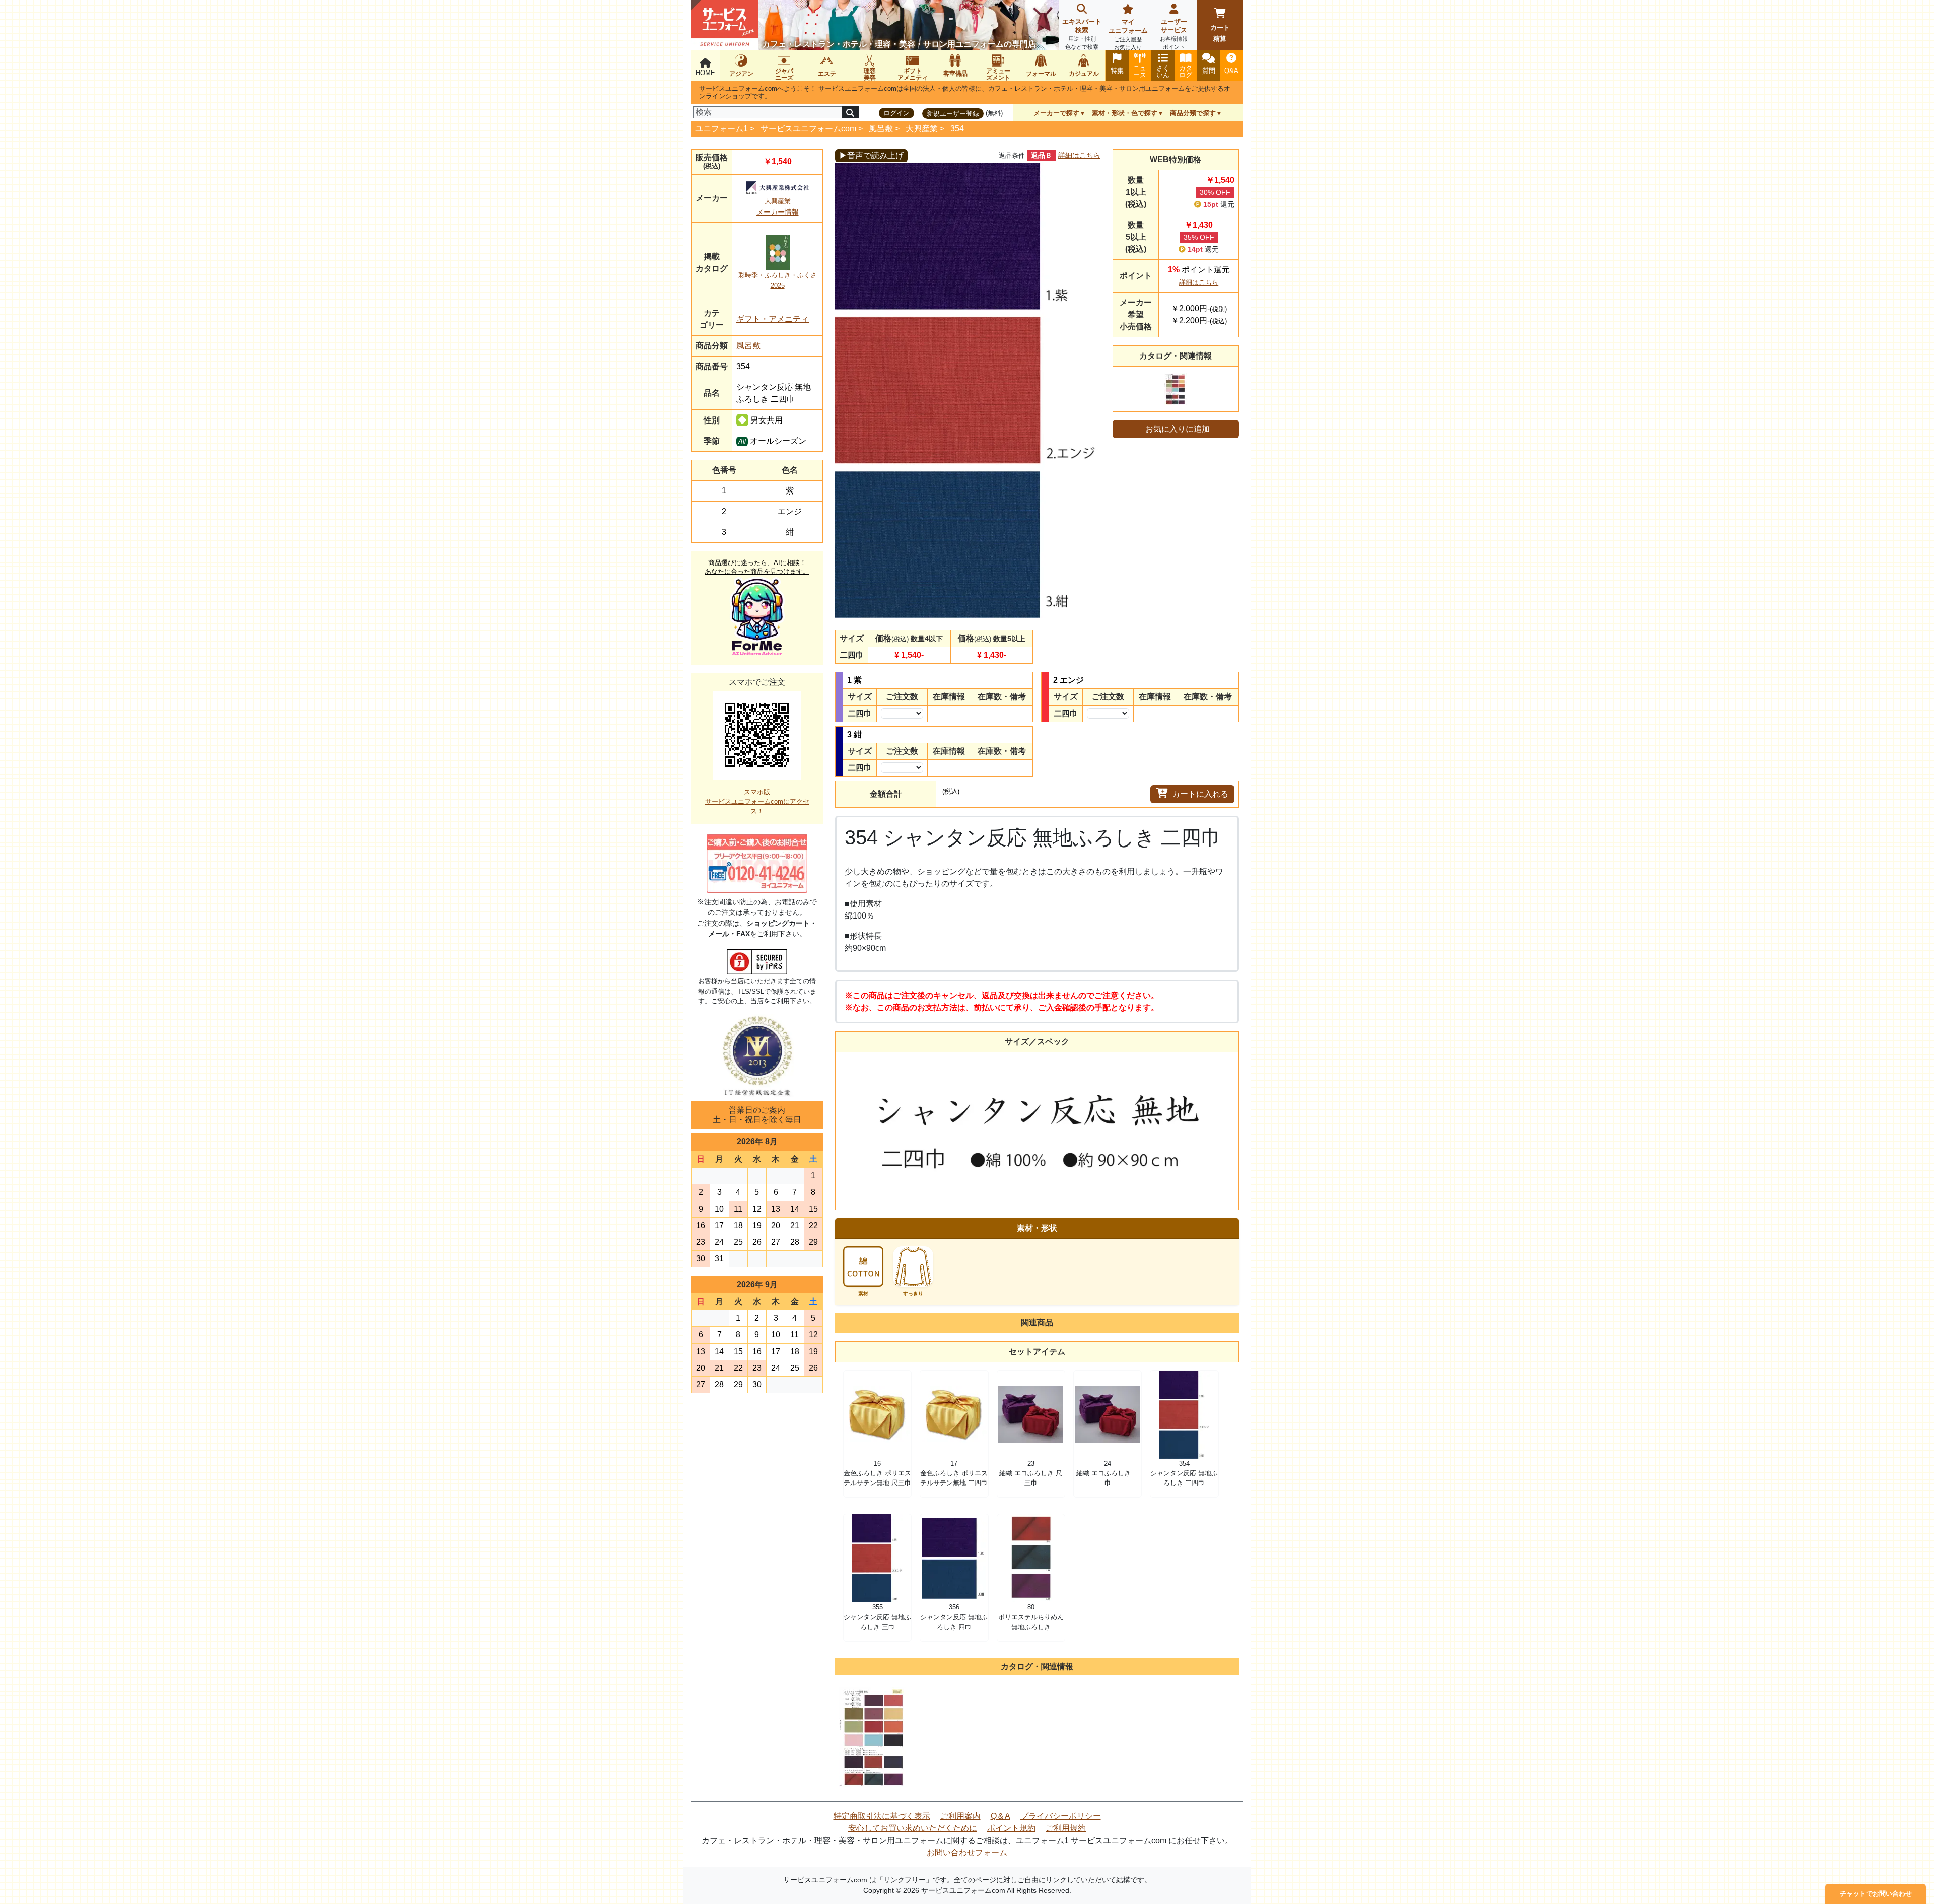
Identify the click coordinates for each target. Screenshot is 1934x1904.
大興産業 (922, 129)
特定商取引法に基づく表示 (882, 1816)
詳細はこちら (1079, 155)
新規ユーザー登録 (953, 114)
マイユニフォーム (1128, 34)
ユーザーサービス (1174, 34)
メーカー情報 (778, 212)
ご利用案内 (960, 1816)
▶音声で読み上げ (871, 155)
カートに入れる (1200, 794)
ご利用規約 (1066, 1828)
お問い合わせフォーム (967, 1852)
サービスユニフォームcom (808, 129)
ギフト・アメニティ (773, 319)
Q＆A (1000, 1816)
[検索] (850, 112)
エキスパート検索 (1082, 34)
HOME (705, 73)
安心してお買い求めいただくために (913, 1828)
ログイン (896, 113)
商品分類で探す (1193, 113)
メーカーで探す (1056, 113)
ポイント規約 (1011, 1828)
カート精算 (1220, 33)
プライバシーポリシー (1061, 1816)
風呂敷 (881, 129)
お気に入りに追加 (1178, 429)
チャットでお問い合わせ (1876, 1894)
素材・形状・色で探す (1125, 113)
